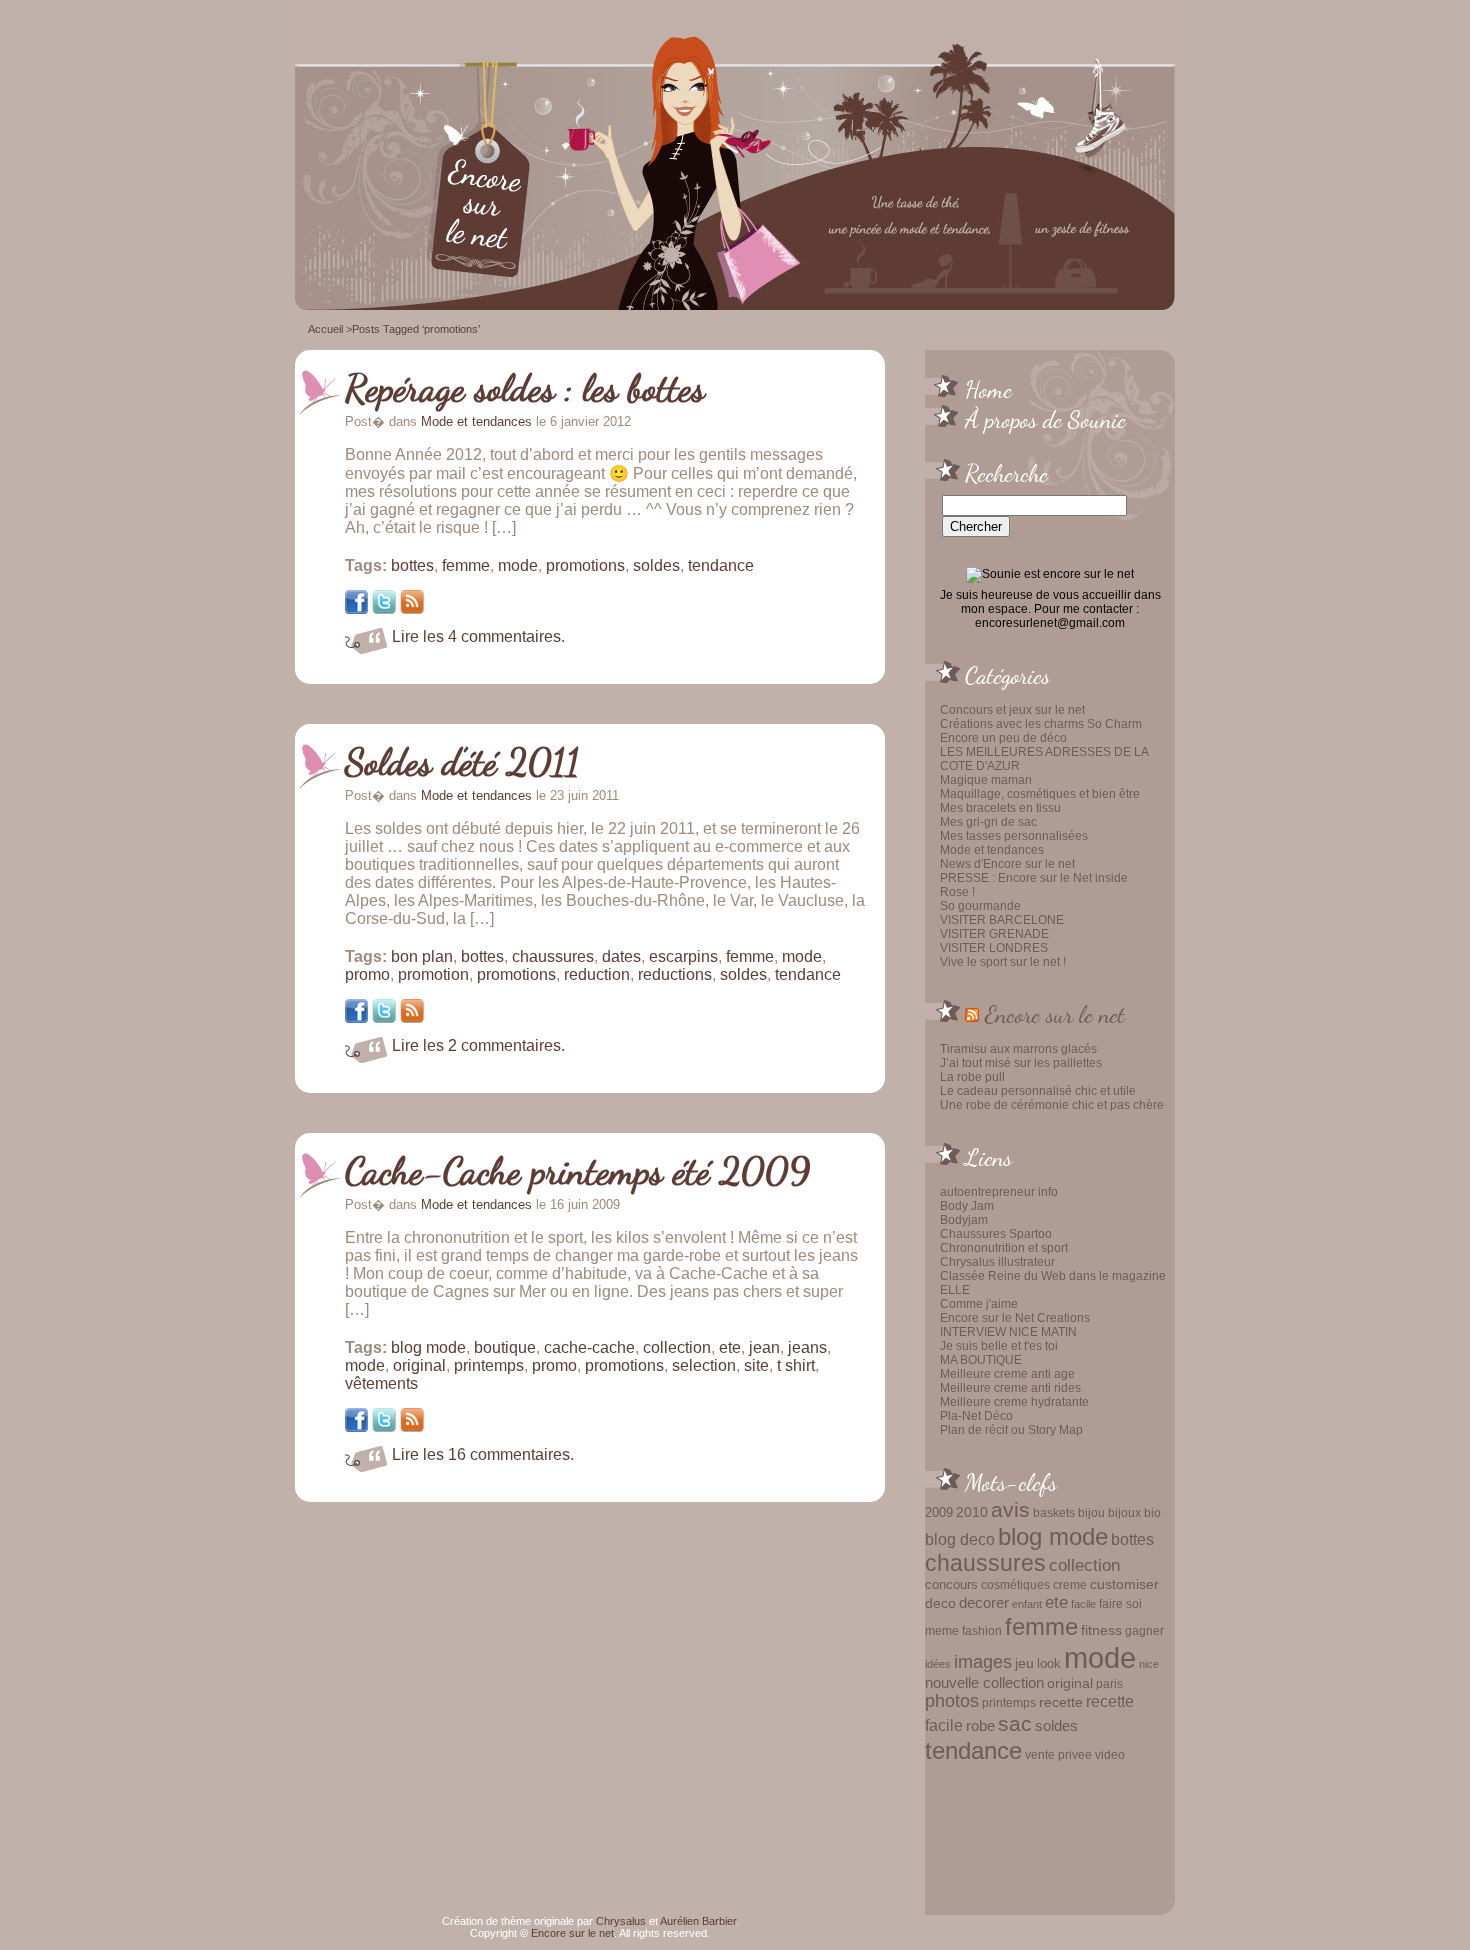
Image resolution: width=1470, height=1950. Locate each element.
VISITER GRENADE (994, 934)
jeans (807, 1347)
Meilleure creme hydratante (1014, 1402)
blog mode (1053, 1536)
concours (951, 1584)
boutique (505, 1347)
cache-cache (589, 1347)
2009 (939, 1512)
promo (367, 974)
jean (764, 1347)
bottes (1132, 1539)
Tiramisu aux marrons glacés (1018, 1049)
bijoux (1124, 1513)
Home (988, 389)
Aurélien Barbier (698, 1921)
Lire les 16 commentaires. (483, 1454)
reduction (597, 974)
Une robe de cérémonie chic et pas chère (1052, 1105)
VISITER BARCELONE (1002, 920)
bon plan (422, 956)
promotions (585, 565)
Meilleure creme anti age (1007, 1374)
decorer (984, 1602)
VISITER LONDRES (994, 948)
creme (1070, 1585)
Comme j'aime (979, 1304)
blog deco (960, 1539)
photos (952, 1701)
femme (1041, 1626)
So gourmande (980, 906)
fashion (982, 1631)
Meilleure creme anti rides (1010, 1388)
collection (1084, 1565)
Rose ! (957, 892)
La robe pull (972, 1077)
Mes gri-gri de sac (988, 822)
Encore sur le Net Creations (1015, 1318)
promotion (433, 974)
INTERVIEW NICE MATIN (1008, 1332)
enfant (1027, 1604)
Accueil (325, 329)
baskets (1054, 1513)
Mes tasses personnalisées (1014, 836)
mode (1100, 1657)
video (1110, 1755)
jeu (1024, 1663)
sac (1015, 1724)
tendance (973, 1750)
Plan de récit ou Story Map (1011, 1430)
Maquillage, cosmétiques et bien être (1040, 794)
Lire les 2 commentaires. (478, 1045)
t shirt (796, 1365)
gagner (1144, 1631)
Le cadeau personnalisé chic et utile (1038, 1091)
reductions (675, 974)
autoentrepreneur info (999, 1192)
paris (1109, 1683)
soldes (1056, 1726)
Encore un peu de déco (1003, 738)
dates (621, 956)
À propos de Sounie (1045, 419)
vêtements (381, 1383)
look (1049, 1663)
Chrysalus (621, 1921)
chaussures (985, 1563)
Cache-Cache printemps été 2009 (578, 1171)
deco (940, 1603)
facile (1083, 1604)
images (983, 1662)
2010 (972, 1512)
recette (1061, 1702)
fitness (1101, 1630)
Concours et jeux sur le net (1012, 710)
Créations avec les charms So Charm (1041, 724)
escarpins (683, 956)
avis (1010, 1510)
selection (704, 1365)
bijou (1091, 1512)
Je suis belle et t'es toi (999, 1346)
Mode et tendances (992, 850)
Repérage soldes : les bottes (525, 388)
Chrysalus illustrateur (997, 1262)
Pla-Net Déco (976, 1416)
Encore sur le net (1055, 1014)
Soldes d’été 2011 (462, 762)
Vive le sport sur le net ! (1003, 962)
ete (1056, 1602)
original (1070, 1683)
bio (1152, 1512)
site (756, 1365)
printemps (1009, 1703)
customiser (1124, 1584)
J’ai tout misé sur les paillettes (1021, 1063)
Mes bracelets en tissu (1000, 808)
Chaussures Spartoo (996, 1234)
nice (1149, 1664)
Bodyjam (964, 1220)
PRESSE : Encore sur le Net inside (1034, 878)
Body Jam (967, 1206)
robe (980, 1726)
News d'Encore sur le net (1007, 864)
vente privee (1058, 1754)
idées (938, 1664)
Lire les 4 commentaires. (478, 636)
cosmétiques (1015, 1584)
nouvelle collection (984, 1683)
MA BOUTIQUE (981, 1360)
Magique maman (986, 780)
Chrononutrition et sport (1004, 1248)
